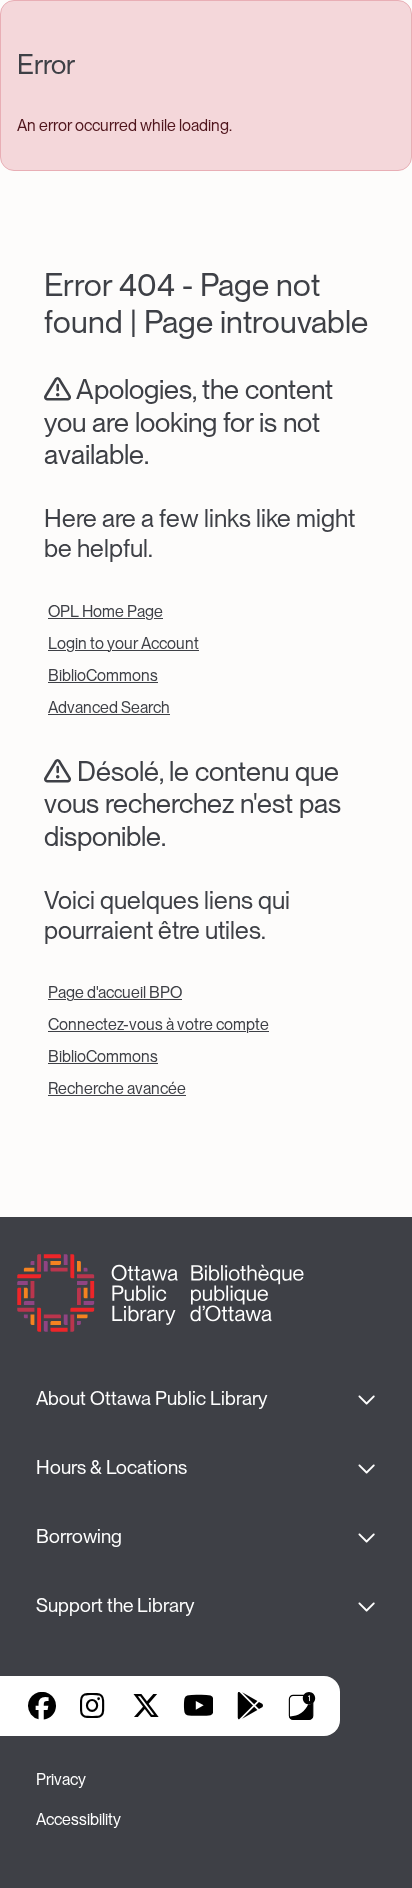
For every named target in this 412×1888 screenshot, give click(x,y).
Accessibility (78, 1819)
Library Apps (302, 1706)
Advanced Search (109, 707)
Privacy (61, 1779)
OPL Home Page (105, 611)
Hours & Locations (111, 1467)
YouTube (198, 1706)
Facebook (42, 1706)
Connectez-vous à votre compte (158, 1024)
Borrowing (79, 1536)
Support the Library (115, 1605)
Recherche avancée (117, 1088)
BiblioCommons (103, 675)
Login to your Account (123, 643)
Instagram (94, 1706)
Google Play (250, 1706)
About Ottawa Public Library (151, 1398)
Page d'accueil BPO (115, 992)
